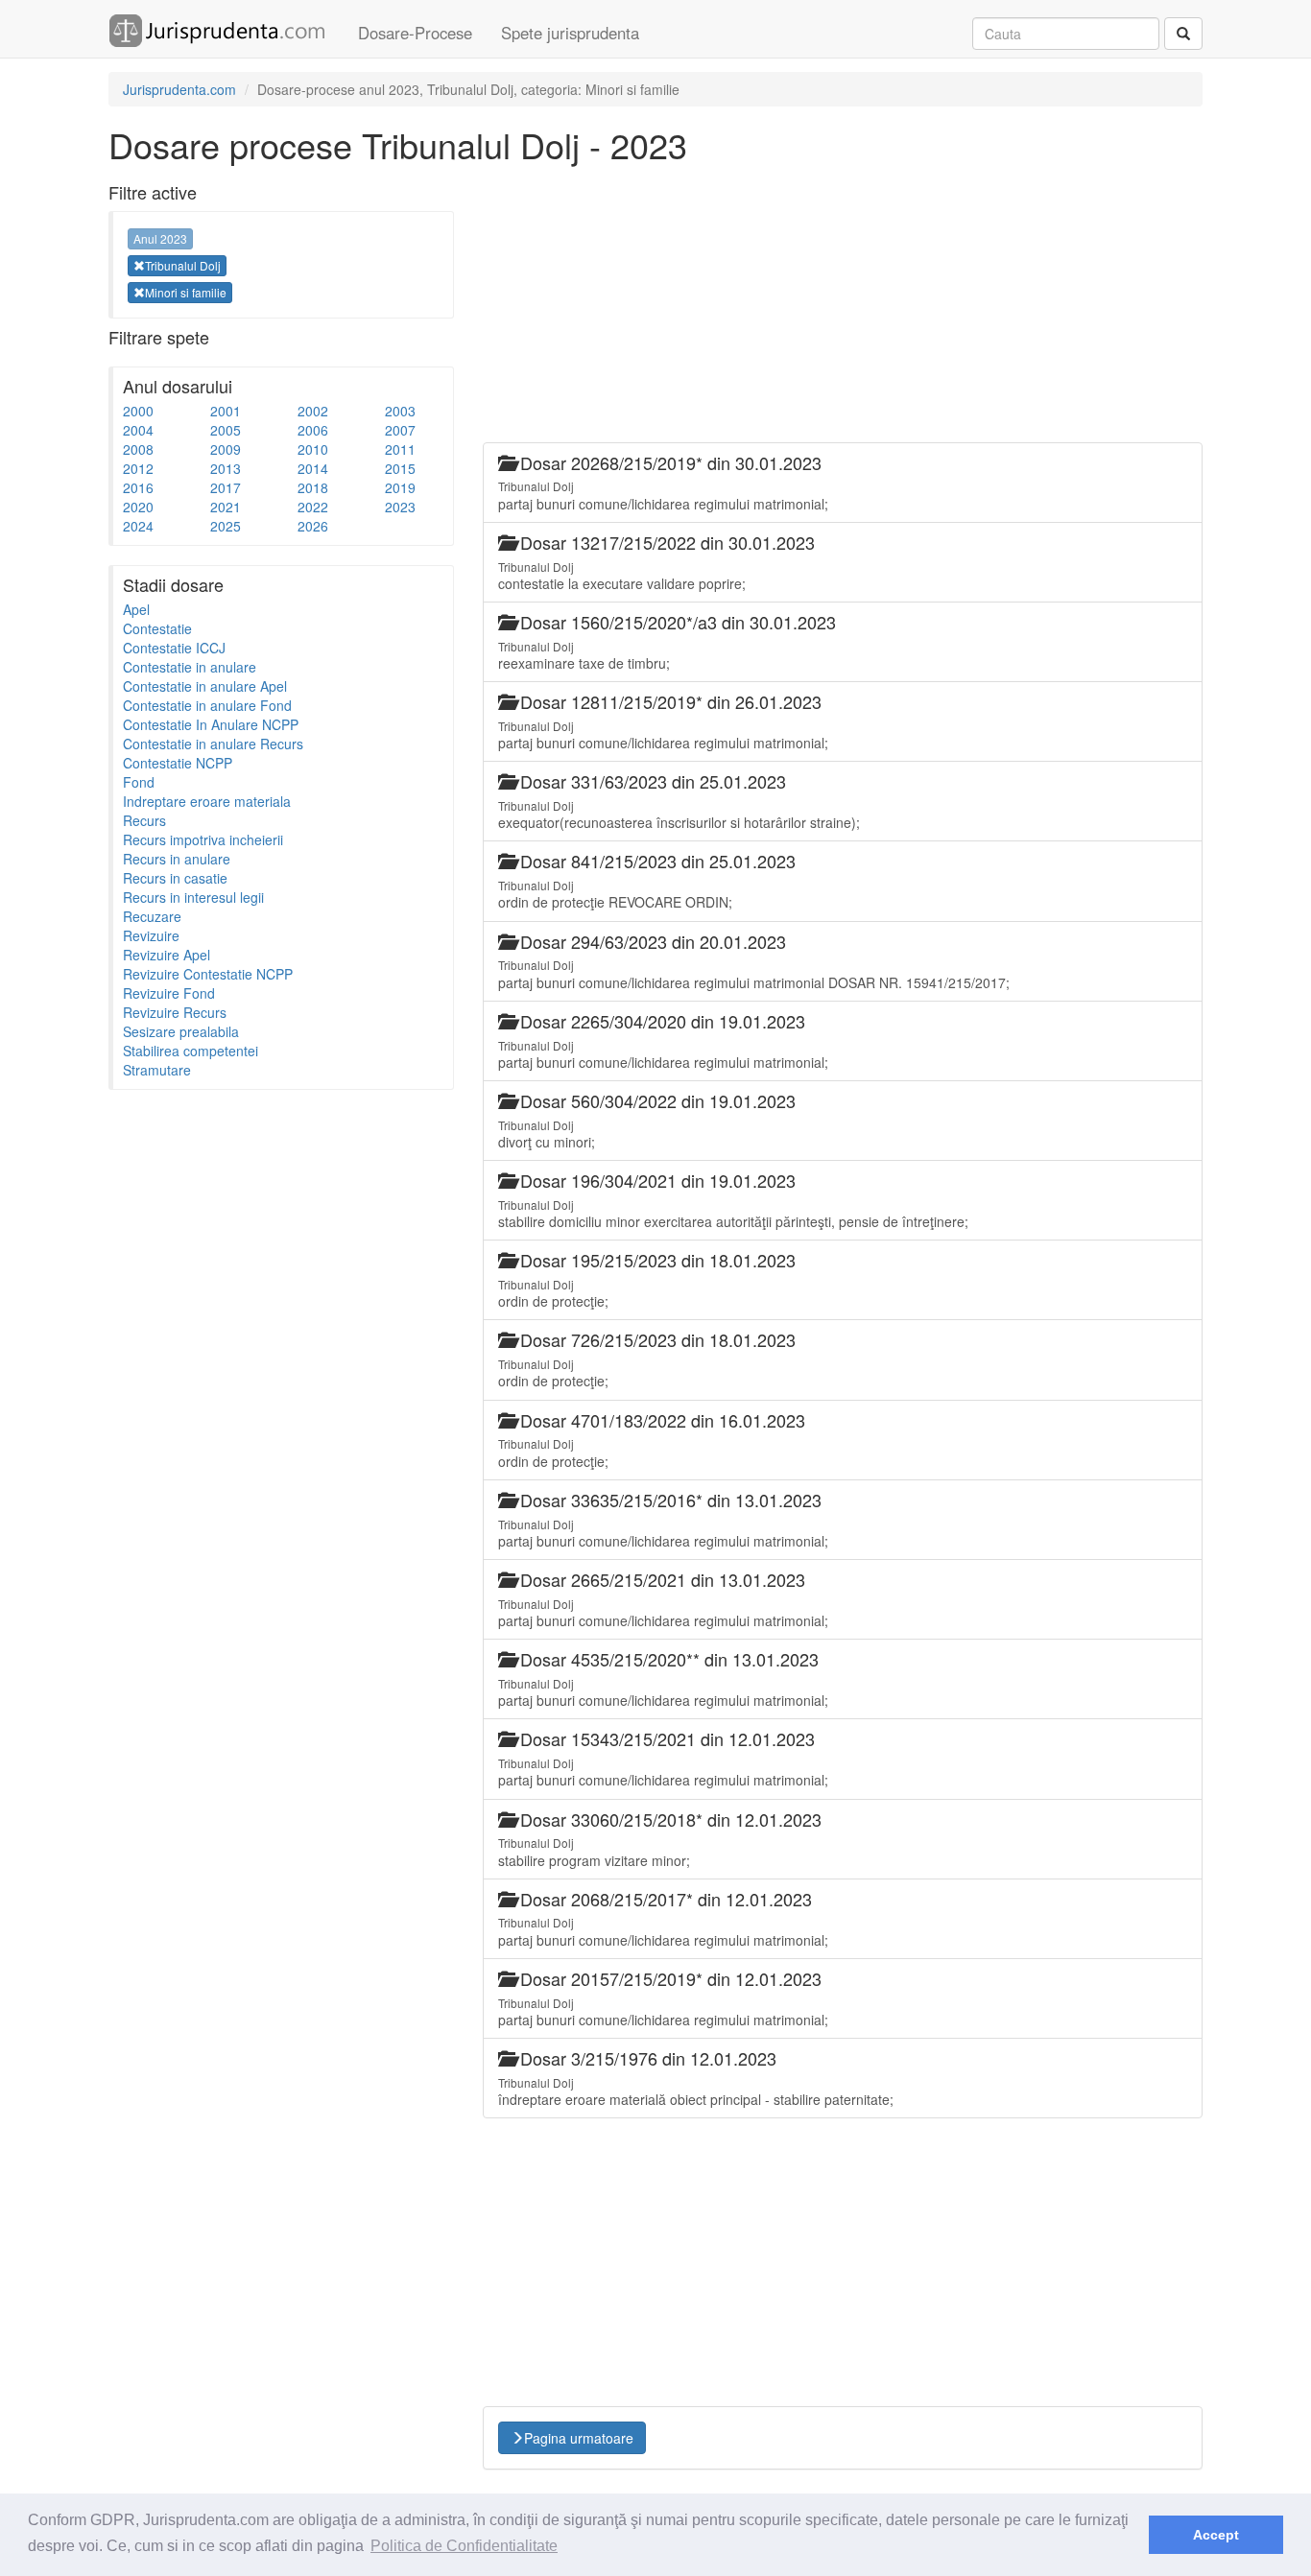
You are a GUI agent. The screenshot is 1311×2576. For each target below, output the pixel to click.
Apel (136, 609)
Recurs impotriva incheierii (203, 839)
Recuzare (152, 916)
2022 (313, 507)
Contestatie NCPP (178, 763)
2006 (313, 430)
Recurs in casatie (175, 878)
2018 (313, 487)
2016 (138, 487)
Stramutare (157, 1070)
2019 (400, 487)
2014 (313, 468)
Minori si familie (186, 292)
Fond (139, 782)
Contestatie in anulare (190, 667)
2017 (226, 487)
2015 (400, 468)
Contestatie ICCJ (174, 648)
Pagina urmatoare (579, 2438)
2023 (400, 507)
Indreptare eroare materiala (207, 801)
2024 (138, 526)
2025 (226, 526)
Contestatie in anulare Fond (207, 705)
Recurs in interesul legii (193, 897)
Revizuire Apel (167, 955)
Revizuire (151, 935)
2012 (138, 468)
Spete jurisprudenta (570, 33)
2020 (138, 507)
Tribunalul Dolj (183, 265)
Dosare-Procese (415, 33)
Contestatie (157, 628)
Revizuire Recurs (175, 1012)
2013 (226, 468)
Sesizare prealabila (181, 1031)
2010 (313, 449)
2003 (400, 411)
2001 (226, 411)
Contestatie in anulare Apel (205, 686)
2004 (138, 430)
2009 (226, 449)
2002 (313, 411)
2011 (400, 449)
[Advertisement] (252, 1387)
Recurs (144, 820)
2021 (226, 507)
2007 (400, 430)
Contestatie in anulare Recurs (213, 744)
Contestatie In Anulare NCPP (211, 724)
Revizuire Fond (169, 993)
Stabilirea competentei (191, 1051)
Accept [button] (1216, 2535)
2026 (313, 526)
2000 (138, 411)
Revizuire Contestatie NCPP (208, 974)
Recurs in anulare (177, 859)
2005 (226, 430)
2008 (138, 449)
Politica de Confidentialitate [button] (464, 2546)
